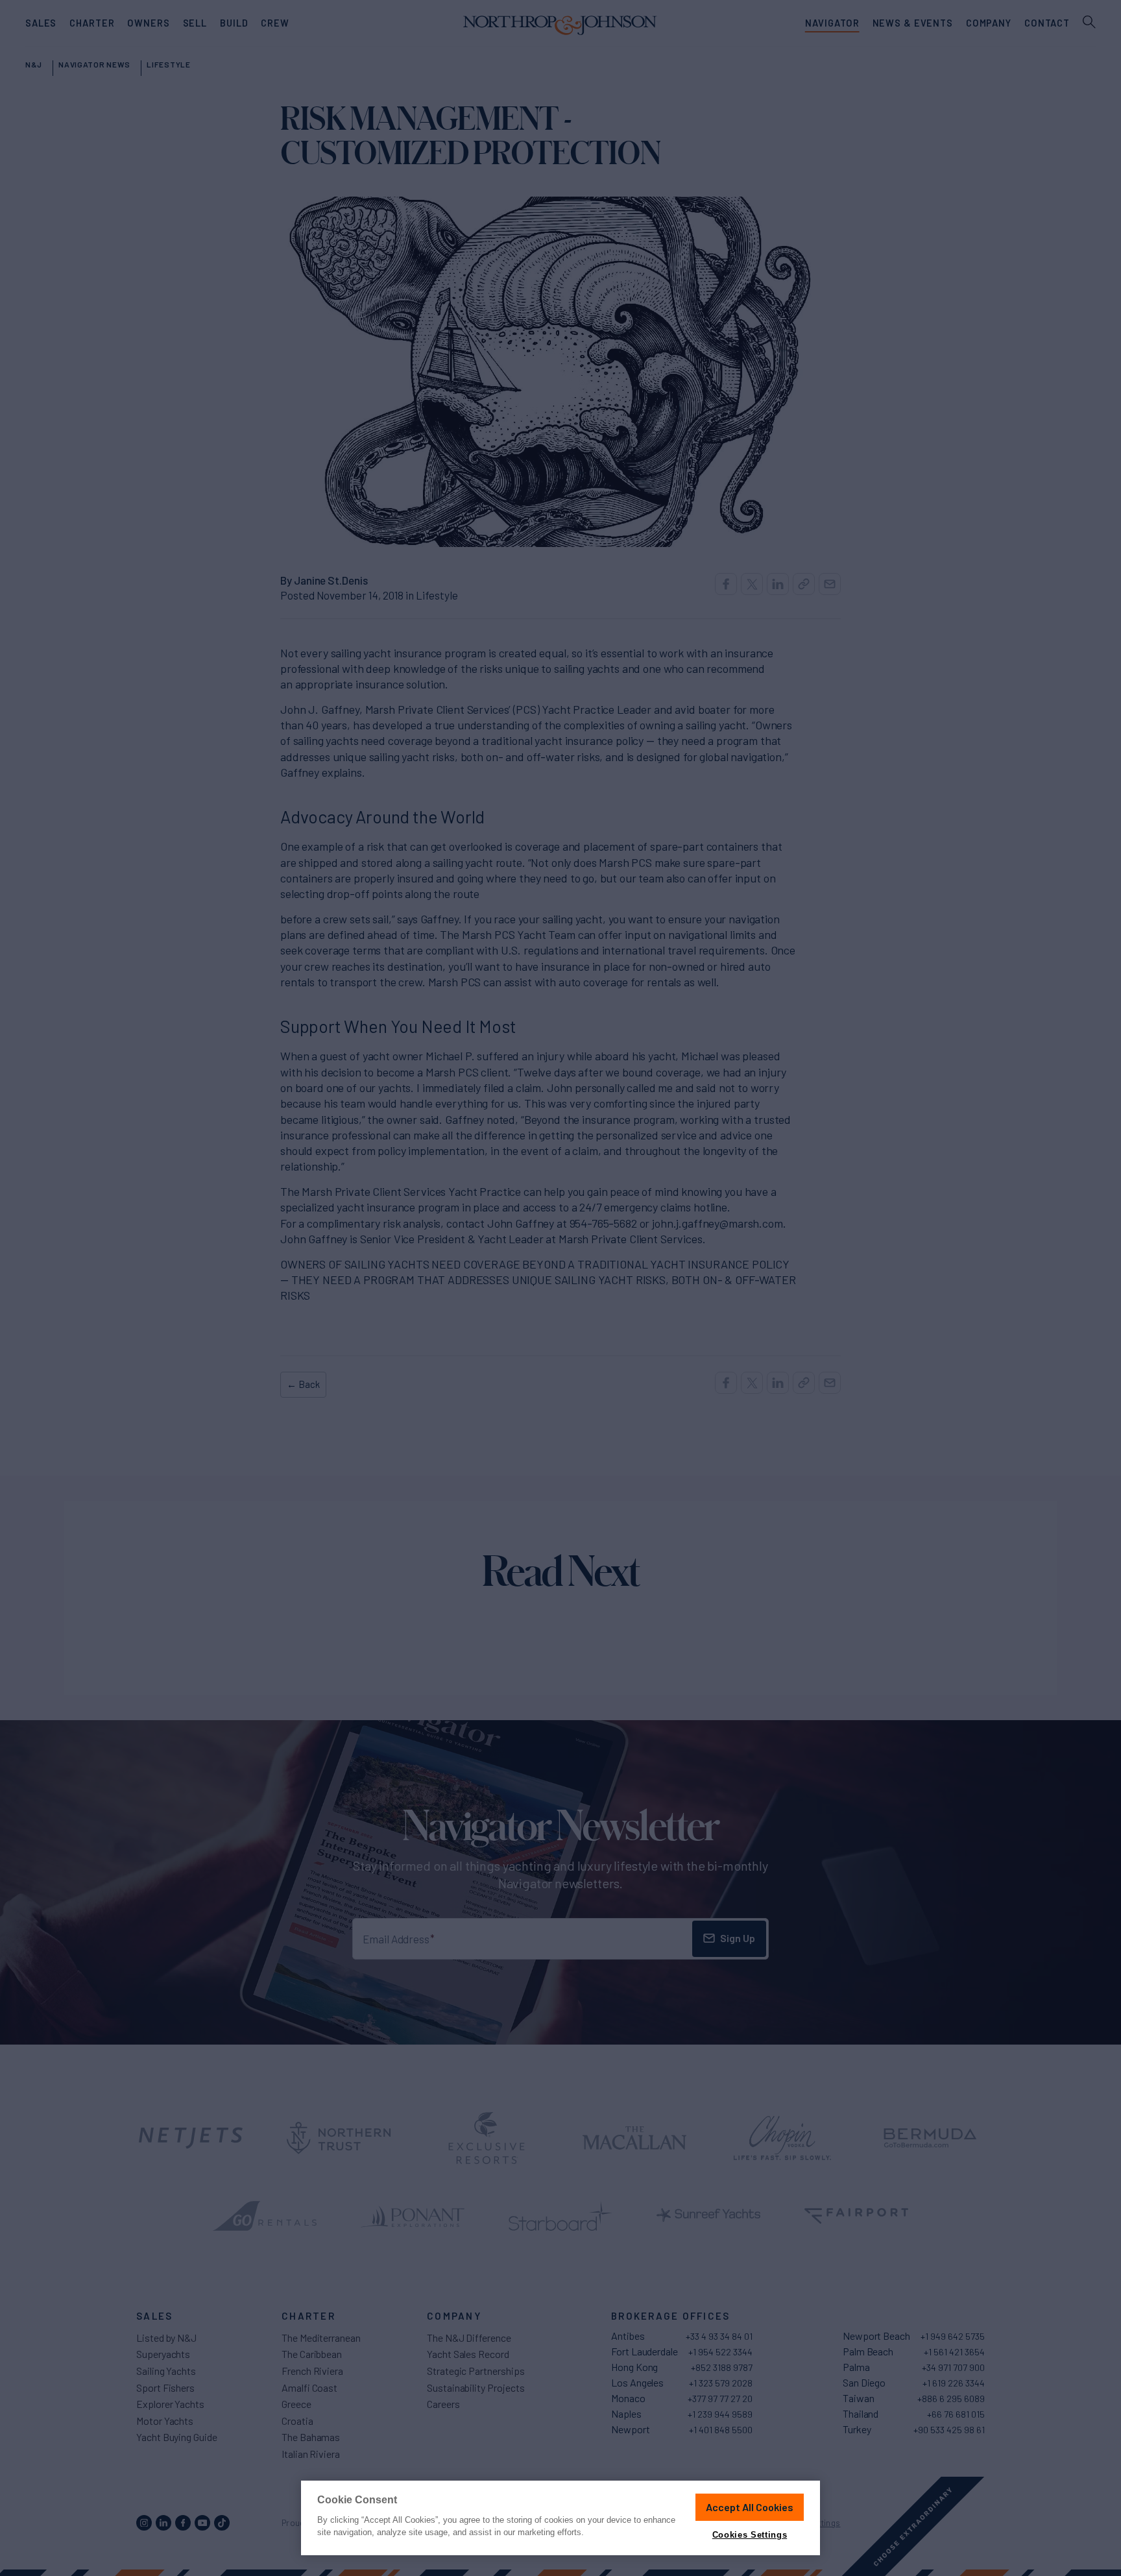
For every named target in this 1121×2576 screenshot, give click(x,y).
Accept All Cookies (750, 2507)
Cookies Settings (750, 2535)
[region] (560, 2518)
